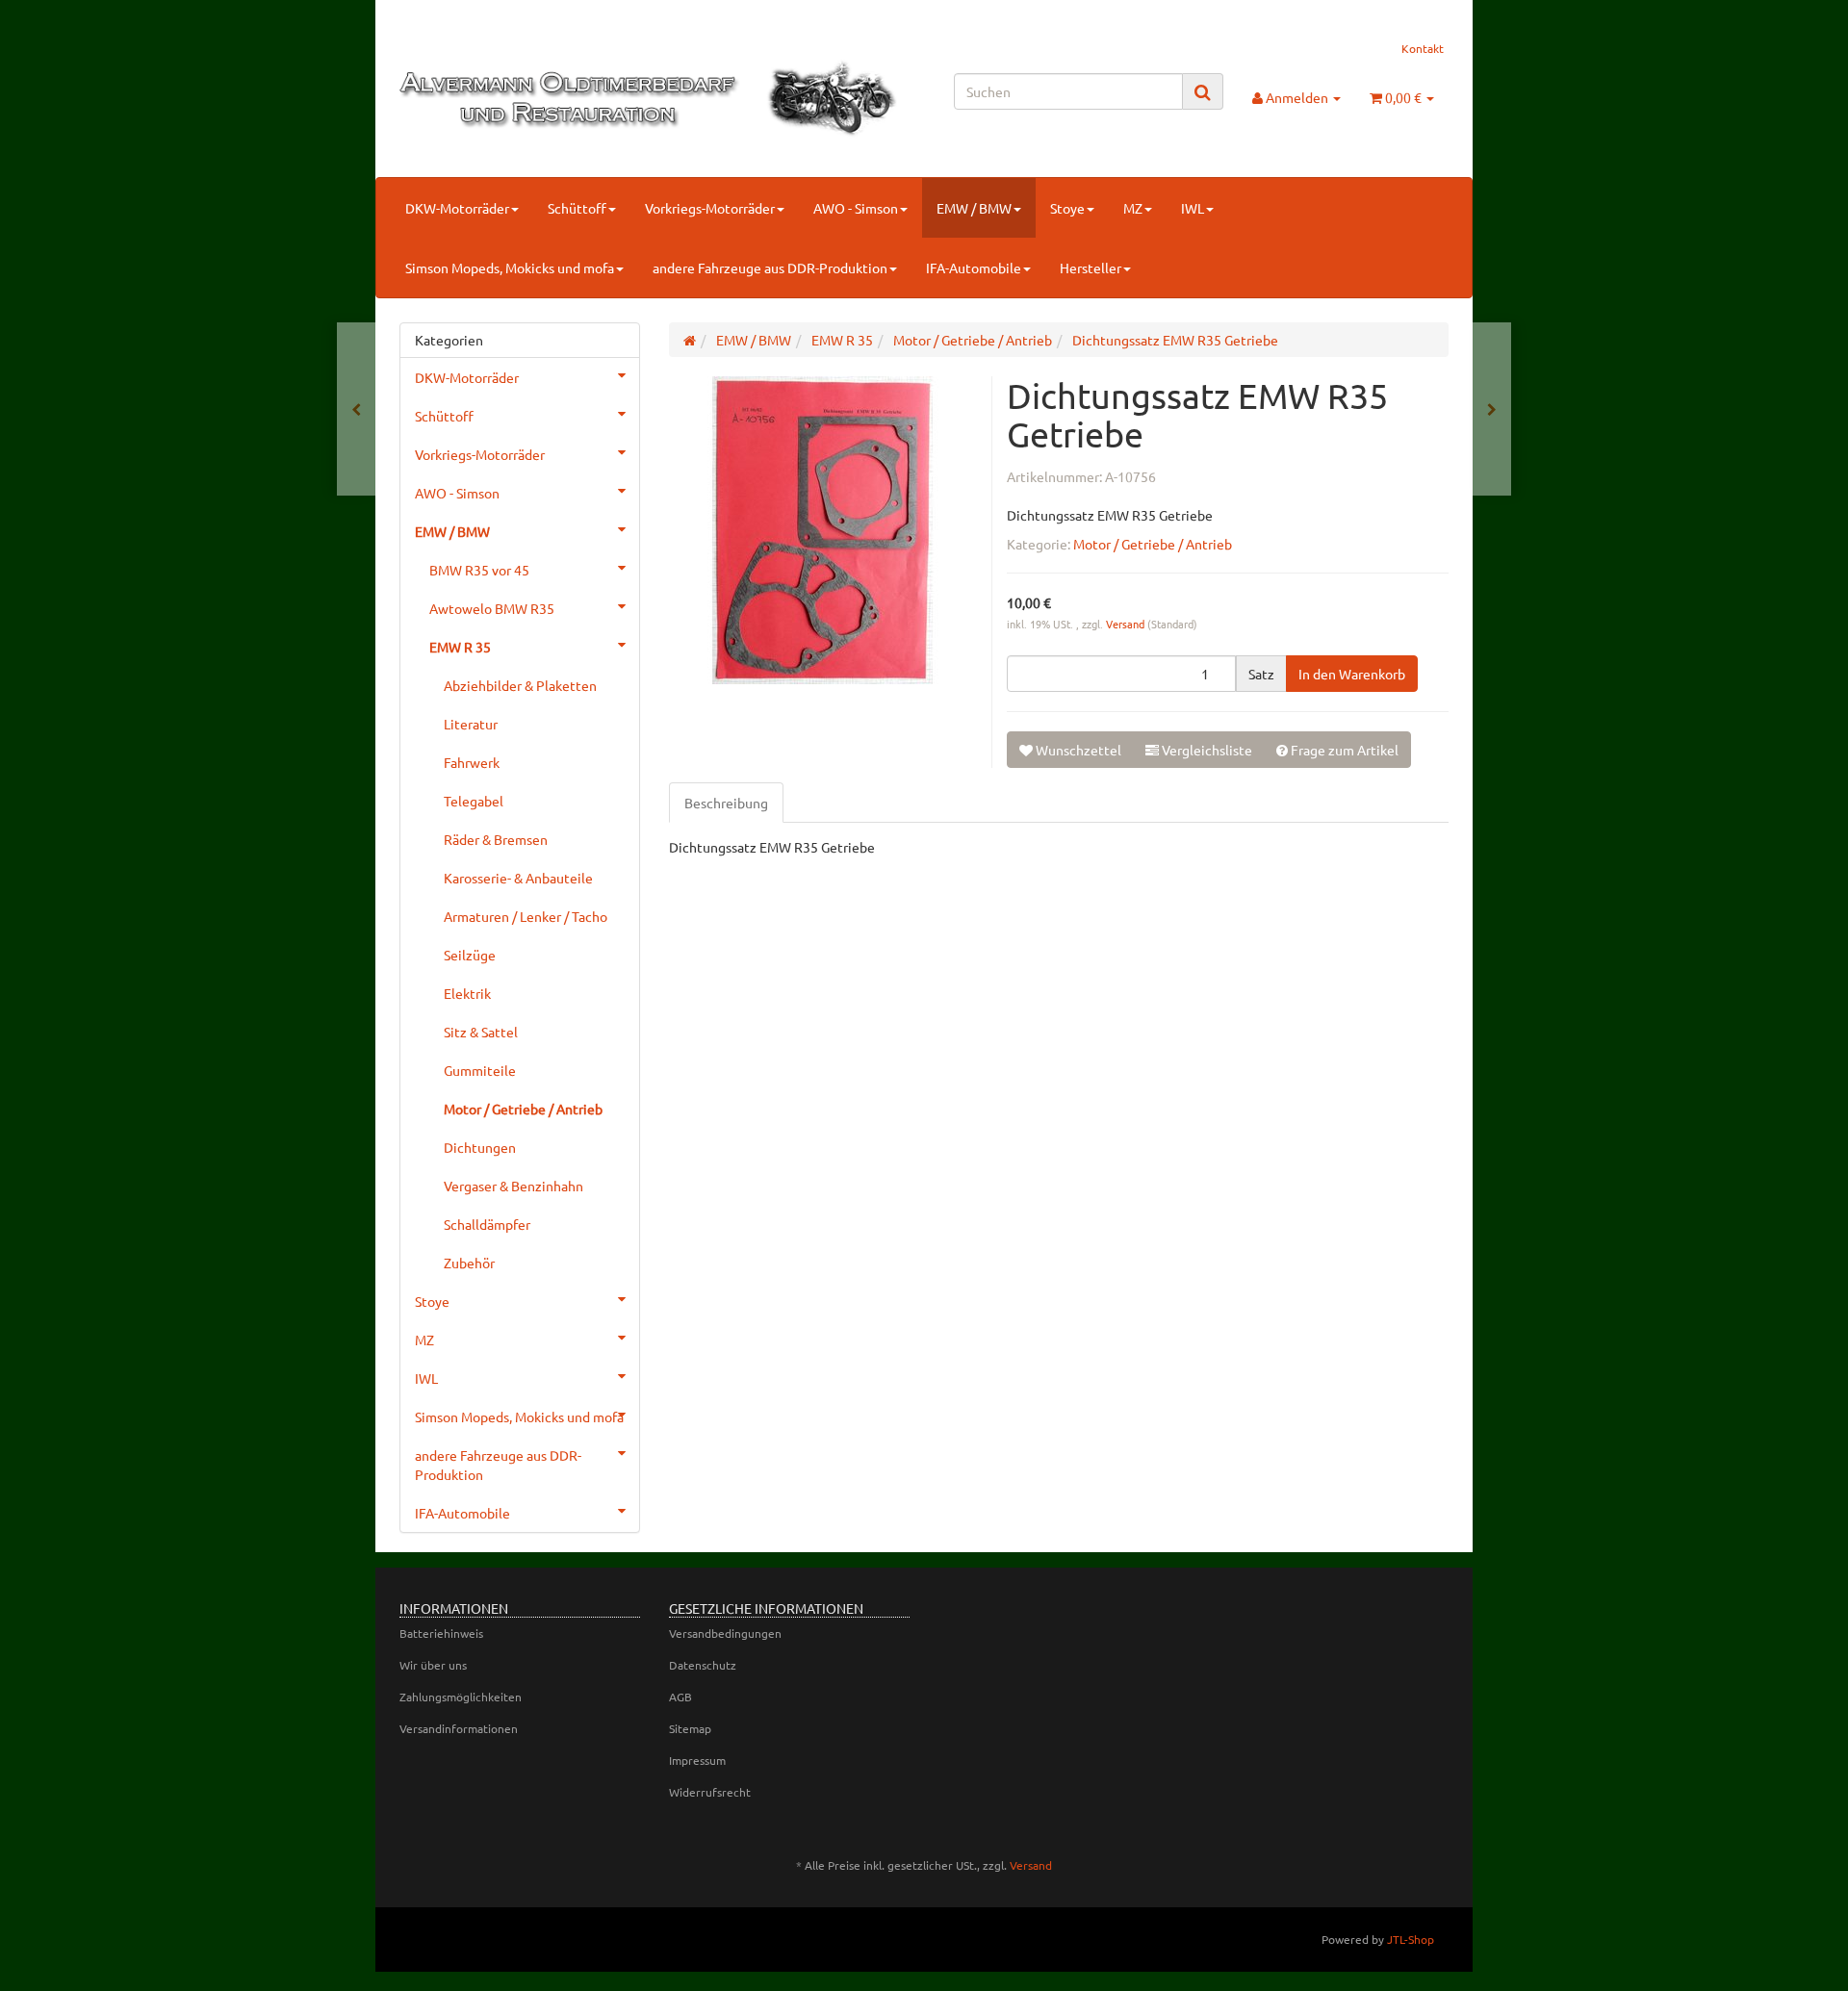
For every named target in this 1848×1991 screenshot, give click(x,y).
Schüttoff (577, 208)
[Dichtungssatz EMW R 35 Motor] (356, 409)
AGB (680, 1697)
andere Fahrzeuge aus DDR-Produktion (770, 268)
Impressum (697, 1760)
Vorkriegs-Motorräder (710, 208)
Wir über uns (433, 1665)
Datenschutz (703, 1665)
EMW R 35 (460, 647)
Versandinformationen (459, 1728)
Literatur (471, 724)
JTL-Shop (1411, 1939)
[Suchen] (1203, 92)
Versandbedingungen (725, 1633)
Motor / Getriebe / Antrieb (1153, 544)
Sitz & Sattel (481, 1032)
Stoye (1067, 208)
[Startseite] (690, 340)
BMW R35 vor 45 (479, 570)
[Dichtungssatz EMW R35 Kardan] (1492, 409)
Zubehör (469, 1263)
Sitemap (690, 1728)
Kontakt (1423, 48)
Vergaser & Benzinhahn (513, 1186)
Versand (1127, 624)
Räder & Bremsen (496, 839)
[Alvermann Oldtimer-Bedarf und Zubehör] (565, 99)
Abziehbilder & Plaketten (520, 685)
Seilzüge (470, 955)
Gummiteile (480, 1070)
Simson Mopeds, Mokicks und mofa (510, 268)
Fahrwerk (472, 762)
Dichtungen (480, 1147)
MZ (1133, 208)
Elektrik (467, 993)
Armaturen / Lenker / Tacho (526, 916)
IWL (1193, 208)
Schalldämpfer (487, 1224)
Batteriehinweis (441, 1633)
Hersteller (1091, 268)
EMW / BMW (974, 208)
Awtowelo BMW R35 (492, 608)
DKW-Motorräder (457, 208)
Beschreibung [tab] (726, 803)
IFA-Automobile (974, 268)
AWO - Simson (856, 208)
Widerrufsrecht (710, 1792)
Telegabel (474, 801)
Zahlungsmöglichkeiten (461, 1697)
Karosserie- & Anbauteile (518, 878)
